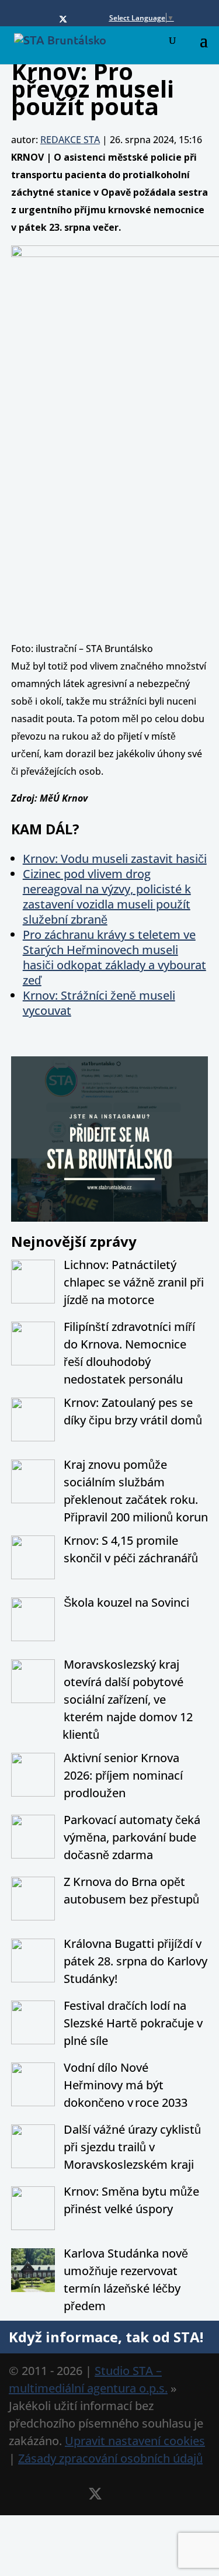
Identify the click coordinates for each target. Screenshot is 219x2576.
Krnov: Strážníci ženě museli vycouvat (99, 1003)
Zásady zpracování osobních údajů (110, 2458)
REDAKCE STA (70, 140)
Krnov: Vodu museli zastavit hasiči (115, 859)
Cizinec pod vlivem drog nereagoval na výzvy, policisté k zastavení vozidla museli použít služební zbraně (107, 897)
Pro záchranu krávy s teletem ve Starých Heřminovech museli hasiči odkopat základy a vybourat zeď (114, 957)
